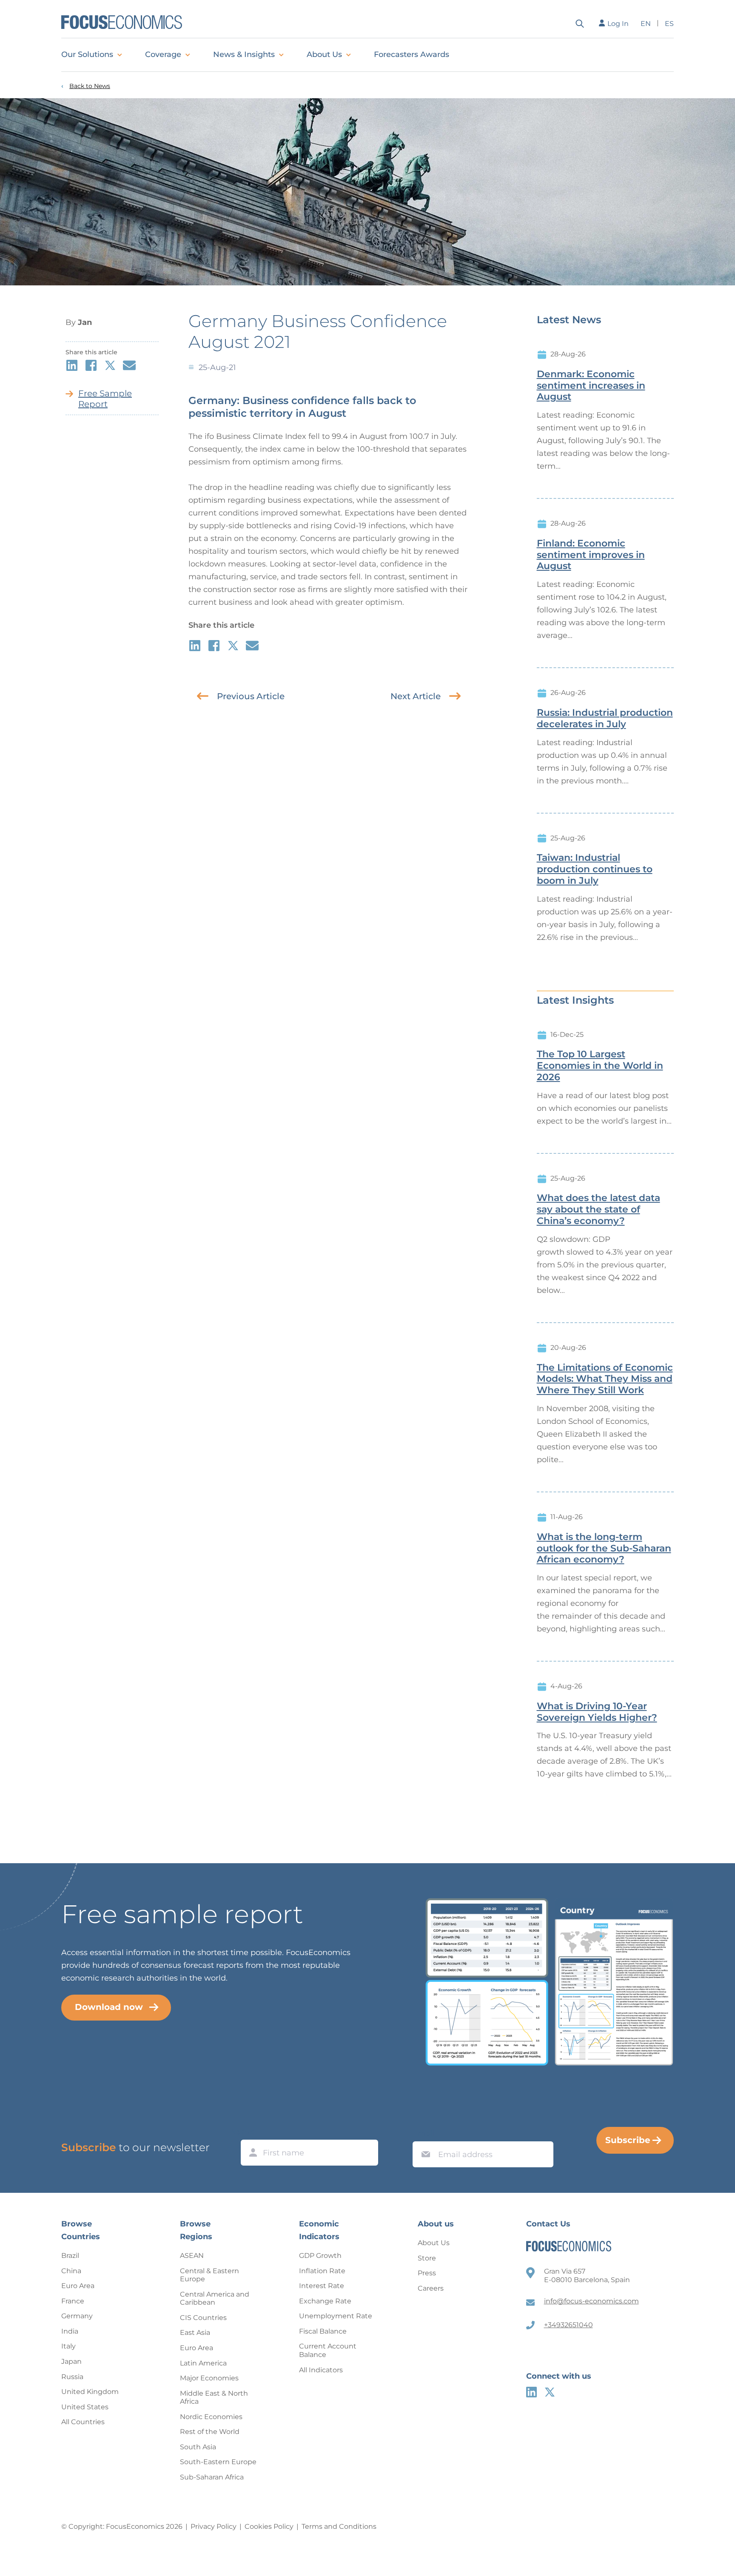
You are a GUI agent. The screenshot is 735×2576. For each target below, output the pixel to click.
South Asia (198, 2447)
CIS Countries (203, 2318)
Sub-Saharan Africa (212, 2477)
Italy (68, 2346)
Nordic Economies (211, 2417)
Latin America (203, 2363)
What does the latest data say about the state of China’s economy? (598, 1210)
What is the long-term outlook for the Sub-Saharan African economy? (604, 1548)
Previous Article (251, 696)
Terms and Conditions (339, 2526)
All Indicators (321, 2370)
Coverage (163, 54)
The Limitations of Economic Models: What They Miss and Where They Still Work (605, 1379)
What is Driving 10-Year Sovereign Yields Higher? (597, 1712)
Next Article (416, 696)
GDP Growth (320, 2256)
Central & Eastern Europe (209, 2275)
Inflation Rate (322, 2271)
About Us (324, 54)
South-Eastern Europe (218, 2462)
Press (427, 2273)
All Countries (83, 2422)
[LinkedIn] (531, 2392)
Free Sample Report (105, 399)
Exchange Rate (325, 2301)
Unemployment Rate (336, 2316)
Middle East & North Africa (214, 2398)
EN (646, 24)
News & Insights (244, 54)
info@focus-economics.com (591, 2301)
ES (669, 24)
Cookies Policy (269, 2526)
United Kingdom (90, 2392)
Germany (77, 2316)
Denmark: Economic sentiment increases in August (591, 386)
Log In (618, 24)
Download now (109, 2007)
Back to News (90, 86)
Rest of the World (210, 2432)
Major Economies (209, 2378)
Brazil (70, 2256)
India (70, 2331)
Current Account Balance (328, 2350)
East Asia (195, 2333)
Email (424, 2133)
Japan (71, 2361)
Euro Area (78, 2286)
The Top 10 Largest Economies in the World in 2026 (600, 1066)
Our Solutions (87, 54)
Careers (431, 2288)
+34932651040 (568, 2325)
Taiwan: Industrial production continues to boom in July (595, 869)
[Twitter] (550, 2392)
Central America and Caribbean (215, 2298)
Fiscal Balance (323, 2331)
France (73, 2301)
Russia (72, 2377)
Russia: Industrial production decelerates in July (605, 719)
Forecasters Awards (412, 54)
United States (85, 2407)
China (71, 2271)
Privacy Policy (214, 2526)
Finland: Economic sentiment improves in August (591, 555)
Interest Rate (322, 2286)
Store (427, 2258)
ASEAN (192, 2256)
